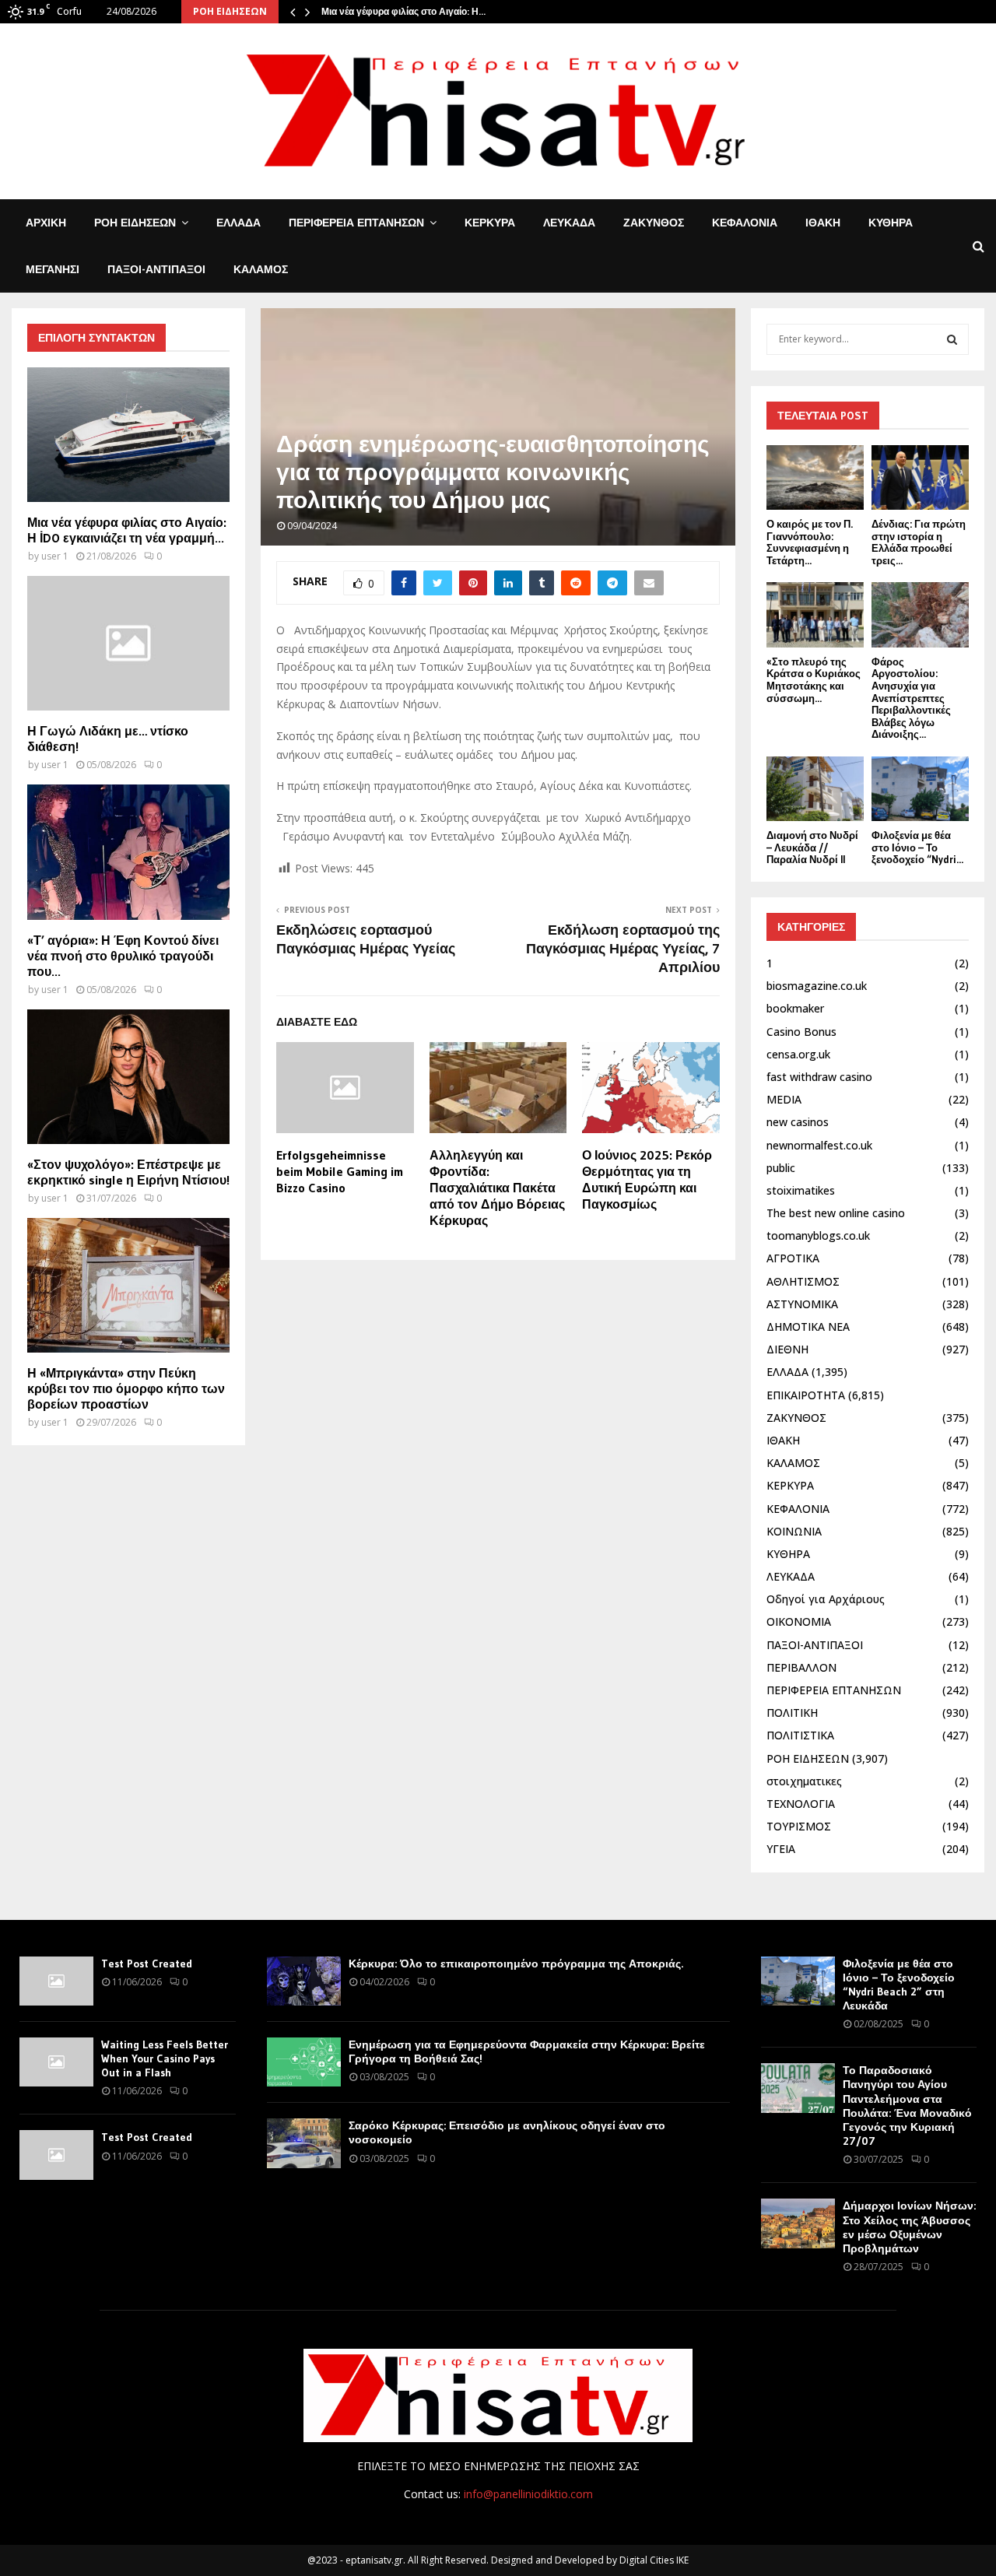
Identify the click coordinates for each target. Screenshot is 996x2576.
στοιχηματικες (804, 1781)
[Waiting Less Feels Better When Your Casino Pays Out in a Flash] (56, 2062)
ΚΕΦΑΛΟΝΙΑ (745, 223)
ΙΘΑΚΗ (823, 223)
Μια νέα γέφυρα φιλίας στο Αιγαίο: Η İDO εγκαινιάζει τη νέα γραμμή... (127, 530)
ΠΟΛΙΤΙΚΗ (792, 1713)
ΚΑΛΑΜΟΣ (261, 269)
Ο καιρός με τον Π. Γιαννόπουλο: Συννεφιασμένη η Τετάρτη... (810, 542)
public (781, 1168)
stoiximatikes (801, 1190)
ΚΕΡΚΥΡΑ (490, 223)
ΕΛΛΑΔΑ (238, 223)
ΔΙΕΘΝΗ (787, 1349)
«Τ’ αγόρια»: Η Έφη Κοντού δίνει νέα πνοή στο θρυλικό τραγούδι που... (123, 956)
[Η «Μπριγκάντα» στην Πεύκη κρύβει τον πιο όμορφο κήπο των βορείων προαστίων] (128, 1285)
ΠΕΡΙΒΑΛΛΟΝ (801, 1667)
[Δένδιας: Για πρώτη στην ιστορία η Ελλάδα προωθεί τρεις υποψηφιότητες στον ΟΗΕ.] (920, 477)
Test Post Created (147, 1964)
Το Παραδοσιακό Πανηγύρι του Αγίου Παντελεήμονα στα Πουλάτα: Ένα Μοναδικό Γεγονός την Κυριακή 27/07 (907, 2106)
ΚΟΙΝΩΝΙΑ (794, 1531)
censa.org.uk (798, 1054)
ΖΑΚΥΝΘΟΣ (654, 223)
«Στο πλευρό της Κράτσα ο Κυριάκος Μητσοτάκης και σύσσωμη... (814, 680)
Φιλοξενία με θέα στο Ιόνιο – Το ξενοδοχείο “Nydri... (917, 847)
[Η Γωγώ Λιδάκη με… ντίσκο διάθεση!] (128, 643)
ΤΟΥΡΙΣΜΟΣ (799, 1826)
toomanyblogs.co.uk (818, 1235)
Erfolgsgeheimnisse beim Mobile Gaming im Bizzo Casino (340, 1171)
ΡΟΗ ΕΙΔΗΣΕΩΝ (135, 223)
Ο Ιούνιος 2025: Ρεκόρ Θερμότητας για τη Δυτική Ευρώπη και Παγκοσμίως (647, 1179)
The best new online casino (836, 1213)
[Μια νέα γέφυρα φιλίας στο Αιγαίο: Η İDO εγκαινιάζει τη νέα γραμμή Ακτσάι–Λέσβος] (128, 435)
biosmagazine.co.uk (817, 986)
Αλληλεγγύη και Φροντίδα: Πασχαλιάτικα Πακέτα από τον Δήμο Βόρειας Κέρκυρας (497, 1187)
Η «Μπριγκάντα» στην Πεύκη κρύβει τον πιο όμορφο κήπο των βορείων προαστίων (126, 1388)
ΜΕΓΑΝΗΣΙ (53, 269)
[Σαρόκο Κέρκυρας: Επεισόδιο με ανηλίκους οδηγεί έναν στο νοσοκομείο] (304, 2143)
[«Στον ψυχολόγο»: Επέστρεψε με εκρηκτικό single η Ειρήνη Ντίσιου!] (128, 1077)
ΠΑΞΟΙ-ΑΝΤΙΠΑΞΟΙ (156, 269)
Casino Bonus (801, 1032)
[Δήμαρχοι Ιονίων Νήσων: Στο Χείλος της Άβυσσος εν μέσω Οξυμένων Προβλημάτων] (798, 2223)
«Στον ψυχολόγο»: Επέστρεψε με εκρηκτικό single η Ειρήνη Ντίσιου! (128, 1172)
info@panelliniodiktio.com (528, 2494)
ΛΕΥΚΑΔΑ (569, 223)
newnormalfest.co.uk (819, 1145)
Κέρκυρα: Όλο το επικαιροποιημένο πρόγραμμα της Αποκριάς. (516, 1964)
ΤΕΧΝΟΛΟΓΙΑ (801, 1804)
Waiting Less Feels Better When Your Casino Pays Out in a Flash (165, 2058)
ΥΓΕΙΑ (781, 1849)
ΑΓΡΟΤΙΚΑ (793, 1258)
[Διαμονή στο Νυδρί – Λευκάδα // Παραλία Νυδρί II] (815, 789)
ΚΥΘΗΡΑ (891, 223)
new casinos (798, 1122)
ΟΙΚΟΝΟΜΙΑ (799, 1621)
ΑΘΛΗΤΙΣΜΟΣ (803, 1281)
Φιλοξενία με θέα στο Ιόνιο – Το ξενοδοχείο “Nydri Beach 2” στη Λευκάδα (899, 1985)
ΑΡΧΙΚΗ (46, 223)
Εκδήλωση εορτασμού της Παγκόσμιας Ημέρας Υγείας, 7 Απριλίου (623, 949)
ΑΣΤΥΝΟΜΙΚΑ (802, 1304)
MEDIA (784, 1099)
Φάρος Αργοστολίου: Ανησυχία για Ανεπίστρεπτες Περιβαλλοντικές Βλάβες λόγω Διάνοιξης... (911, 698)
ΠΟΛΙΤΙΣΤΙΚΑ (800, 1735)
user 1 (55, 556)
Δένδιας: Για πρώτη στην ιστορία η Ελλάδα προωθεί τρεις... (919, 542)
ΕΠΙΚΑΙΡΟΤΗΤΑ (806, 1395)
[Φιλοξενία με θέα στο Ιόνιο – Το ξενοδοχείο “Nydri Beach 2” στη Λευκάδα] (920, 789)
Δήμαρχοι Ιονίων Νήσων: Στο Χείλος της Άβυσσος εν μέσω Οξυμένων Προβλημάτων (909, 2227)
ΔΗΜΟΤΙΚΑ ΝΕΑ (808, 1327)
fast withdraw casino (819, 1077)
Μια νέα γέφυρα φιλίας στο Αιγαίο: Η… (403, 11)
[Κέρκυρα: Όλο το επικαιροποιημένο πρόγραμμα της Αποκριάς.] (304, 1981)
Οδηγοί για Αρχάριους (826, 1599)
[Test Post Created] (56, 1981)
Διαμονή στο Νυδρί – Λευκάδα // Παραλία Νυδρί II (812, 847)
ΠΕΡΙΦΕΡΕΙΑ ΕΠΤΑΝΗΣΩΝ (356, 223)
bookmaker (795, 1008)
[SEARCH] (952, 339)
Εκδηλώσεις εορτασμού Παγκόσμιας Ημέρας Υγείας (366, 939)
